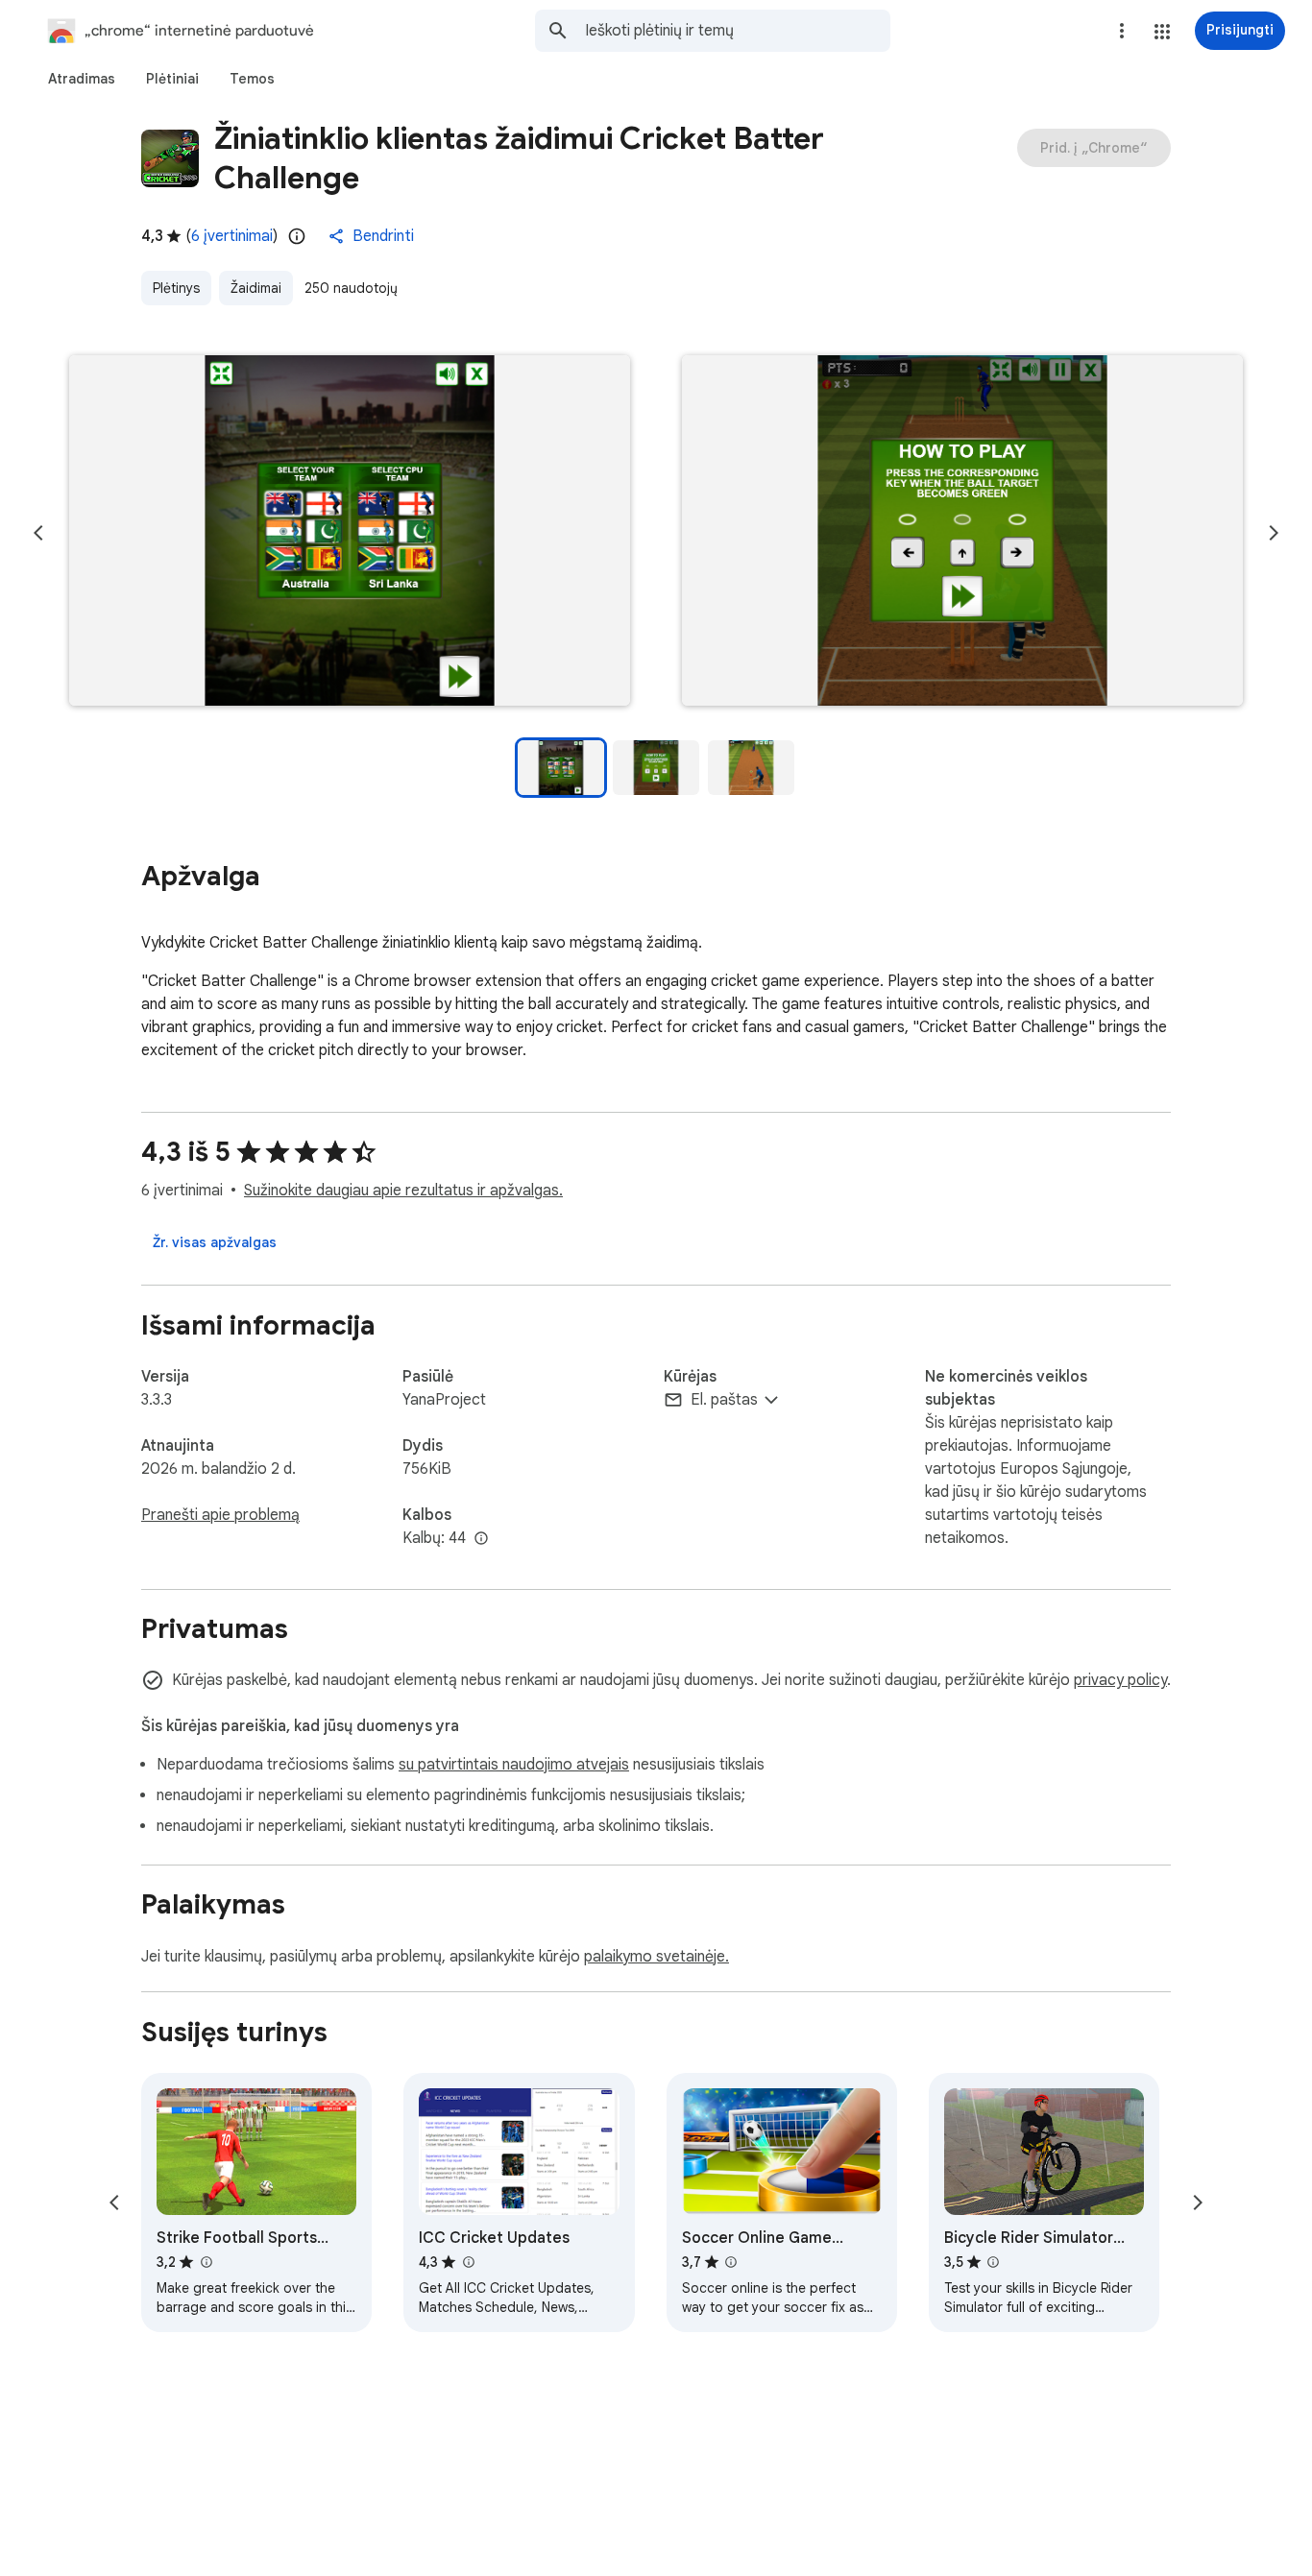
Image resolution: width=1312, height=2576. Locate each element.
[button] (1162, 32)
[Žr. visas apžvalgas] (215, 1242)
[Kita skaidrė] (1274, 533)
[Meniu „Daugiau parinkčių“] (1122, 31)
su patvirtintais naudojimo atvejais (514, 1765)
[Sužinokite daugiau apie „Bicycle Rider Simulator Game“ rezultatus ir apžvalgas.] (993, 2262)
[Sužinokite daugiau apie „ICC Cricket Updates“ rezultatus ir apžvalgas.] (468, 2262)
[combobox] (738, 31)
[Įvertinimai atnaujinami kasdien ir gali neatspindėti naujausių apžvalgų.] (297, 236)
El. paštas (724, 1400)
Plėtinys (176, 288)
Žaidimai (256, 288)
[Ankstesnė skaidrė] (38, 533)
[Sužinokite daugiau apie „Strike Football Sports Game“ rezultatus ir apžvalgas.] (206, 2262)
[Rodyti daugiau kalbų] (481, 1539)
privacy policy (1120, 1680)
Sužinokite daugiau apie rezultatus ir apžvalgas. (403, 1191)
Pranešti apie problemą (220, 1515)
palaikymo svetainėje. (656, 1957)
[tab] (82, 79)
